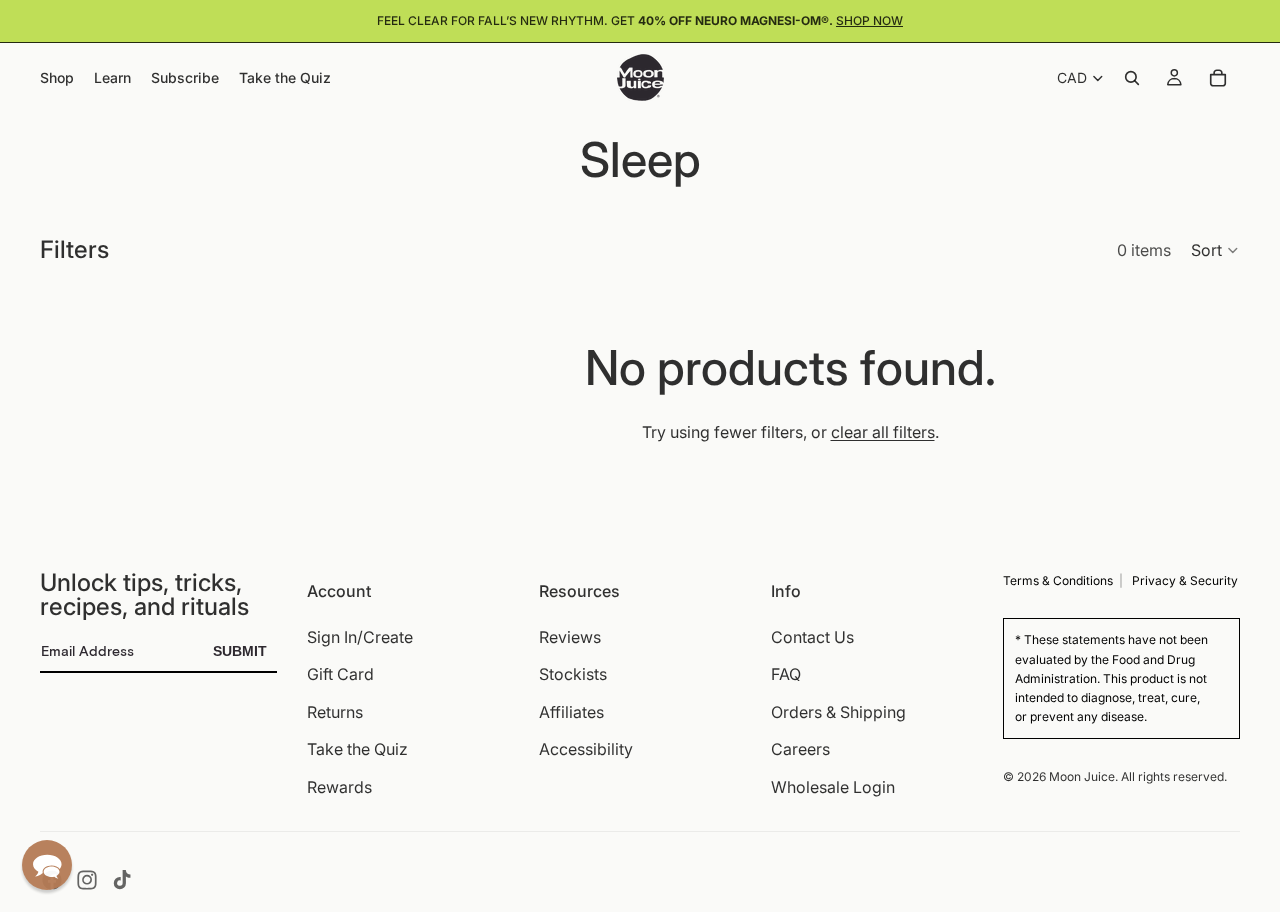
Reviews (570, 637)
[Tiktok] (122, 880)
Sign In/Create (360, 637)
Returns (335, 712)
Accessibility (586, 750)
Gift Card (340, 675)
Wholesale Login (833, 787)
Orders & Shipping (838, 712)
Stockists (573, 675)
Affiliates (571, 712)
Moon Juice (1082, 776)
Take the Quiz (357, 750)
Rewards (339, 787)
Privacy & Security (1185, 580)
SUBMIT (240, 651)
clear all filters (883, 432)
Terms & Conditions (1058, 580)
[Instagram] (87, 880)
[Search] (1132, 78)
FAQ (786, 675)
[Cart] (1218, 78)
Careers (800, 750)
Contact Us (812, 637)
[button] (1215, 250)
